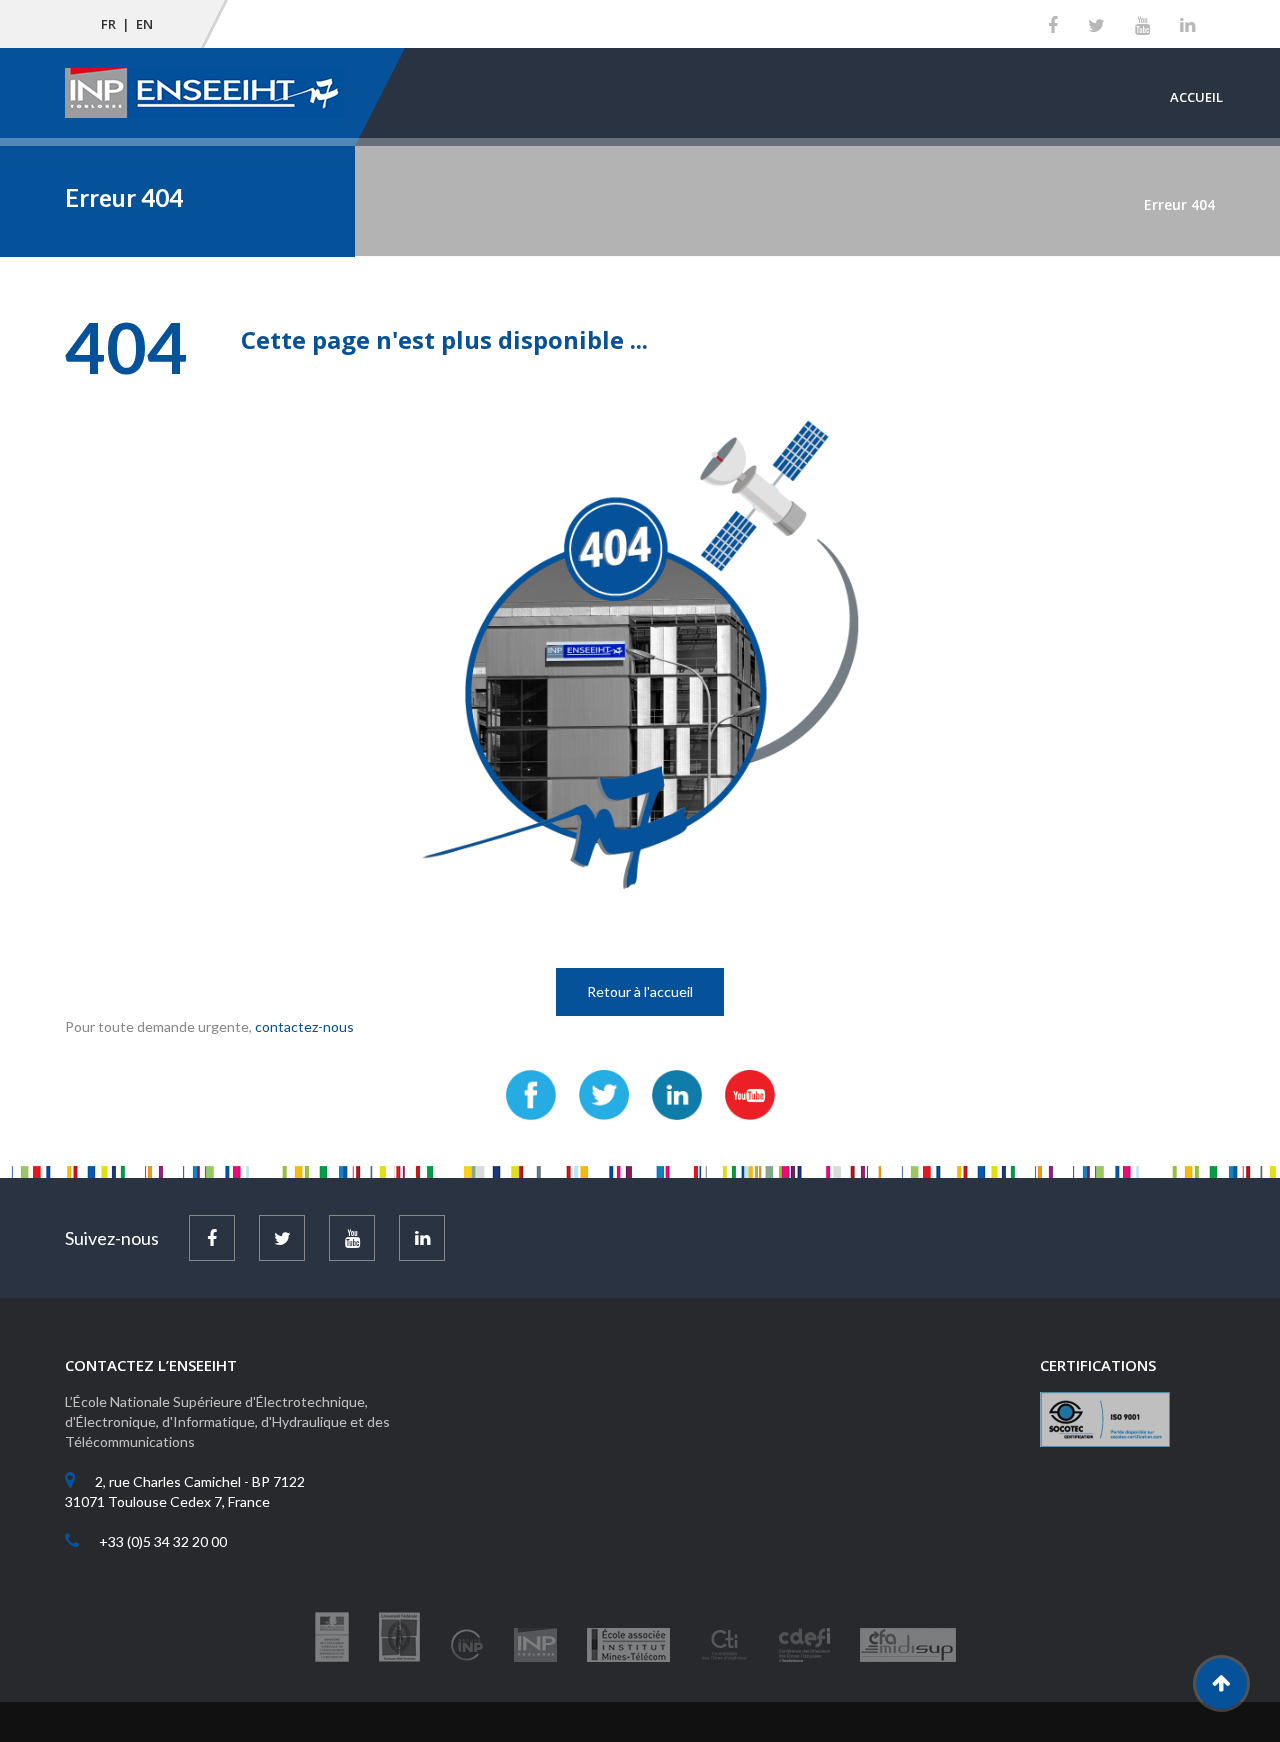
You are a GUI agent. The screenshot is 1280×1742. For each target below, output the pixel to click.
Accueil (1196, 97)
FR (108, 24)
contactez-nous (304, 1026)
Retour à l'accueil (640, 991)
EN (144, 24)
